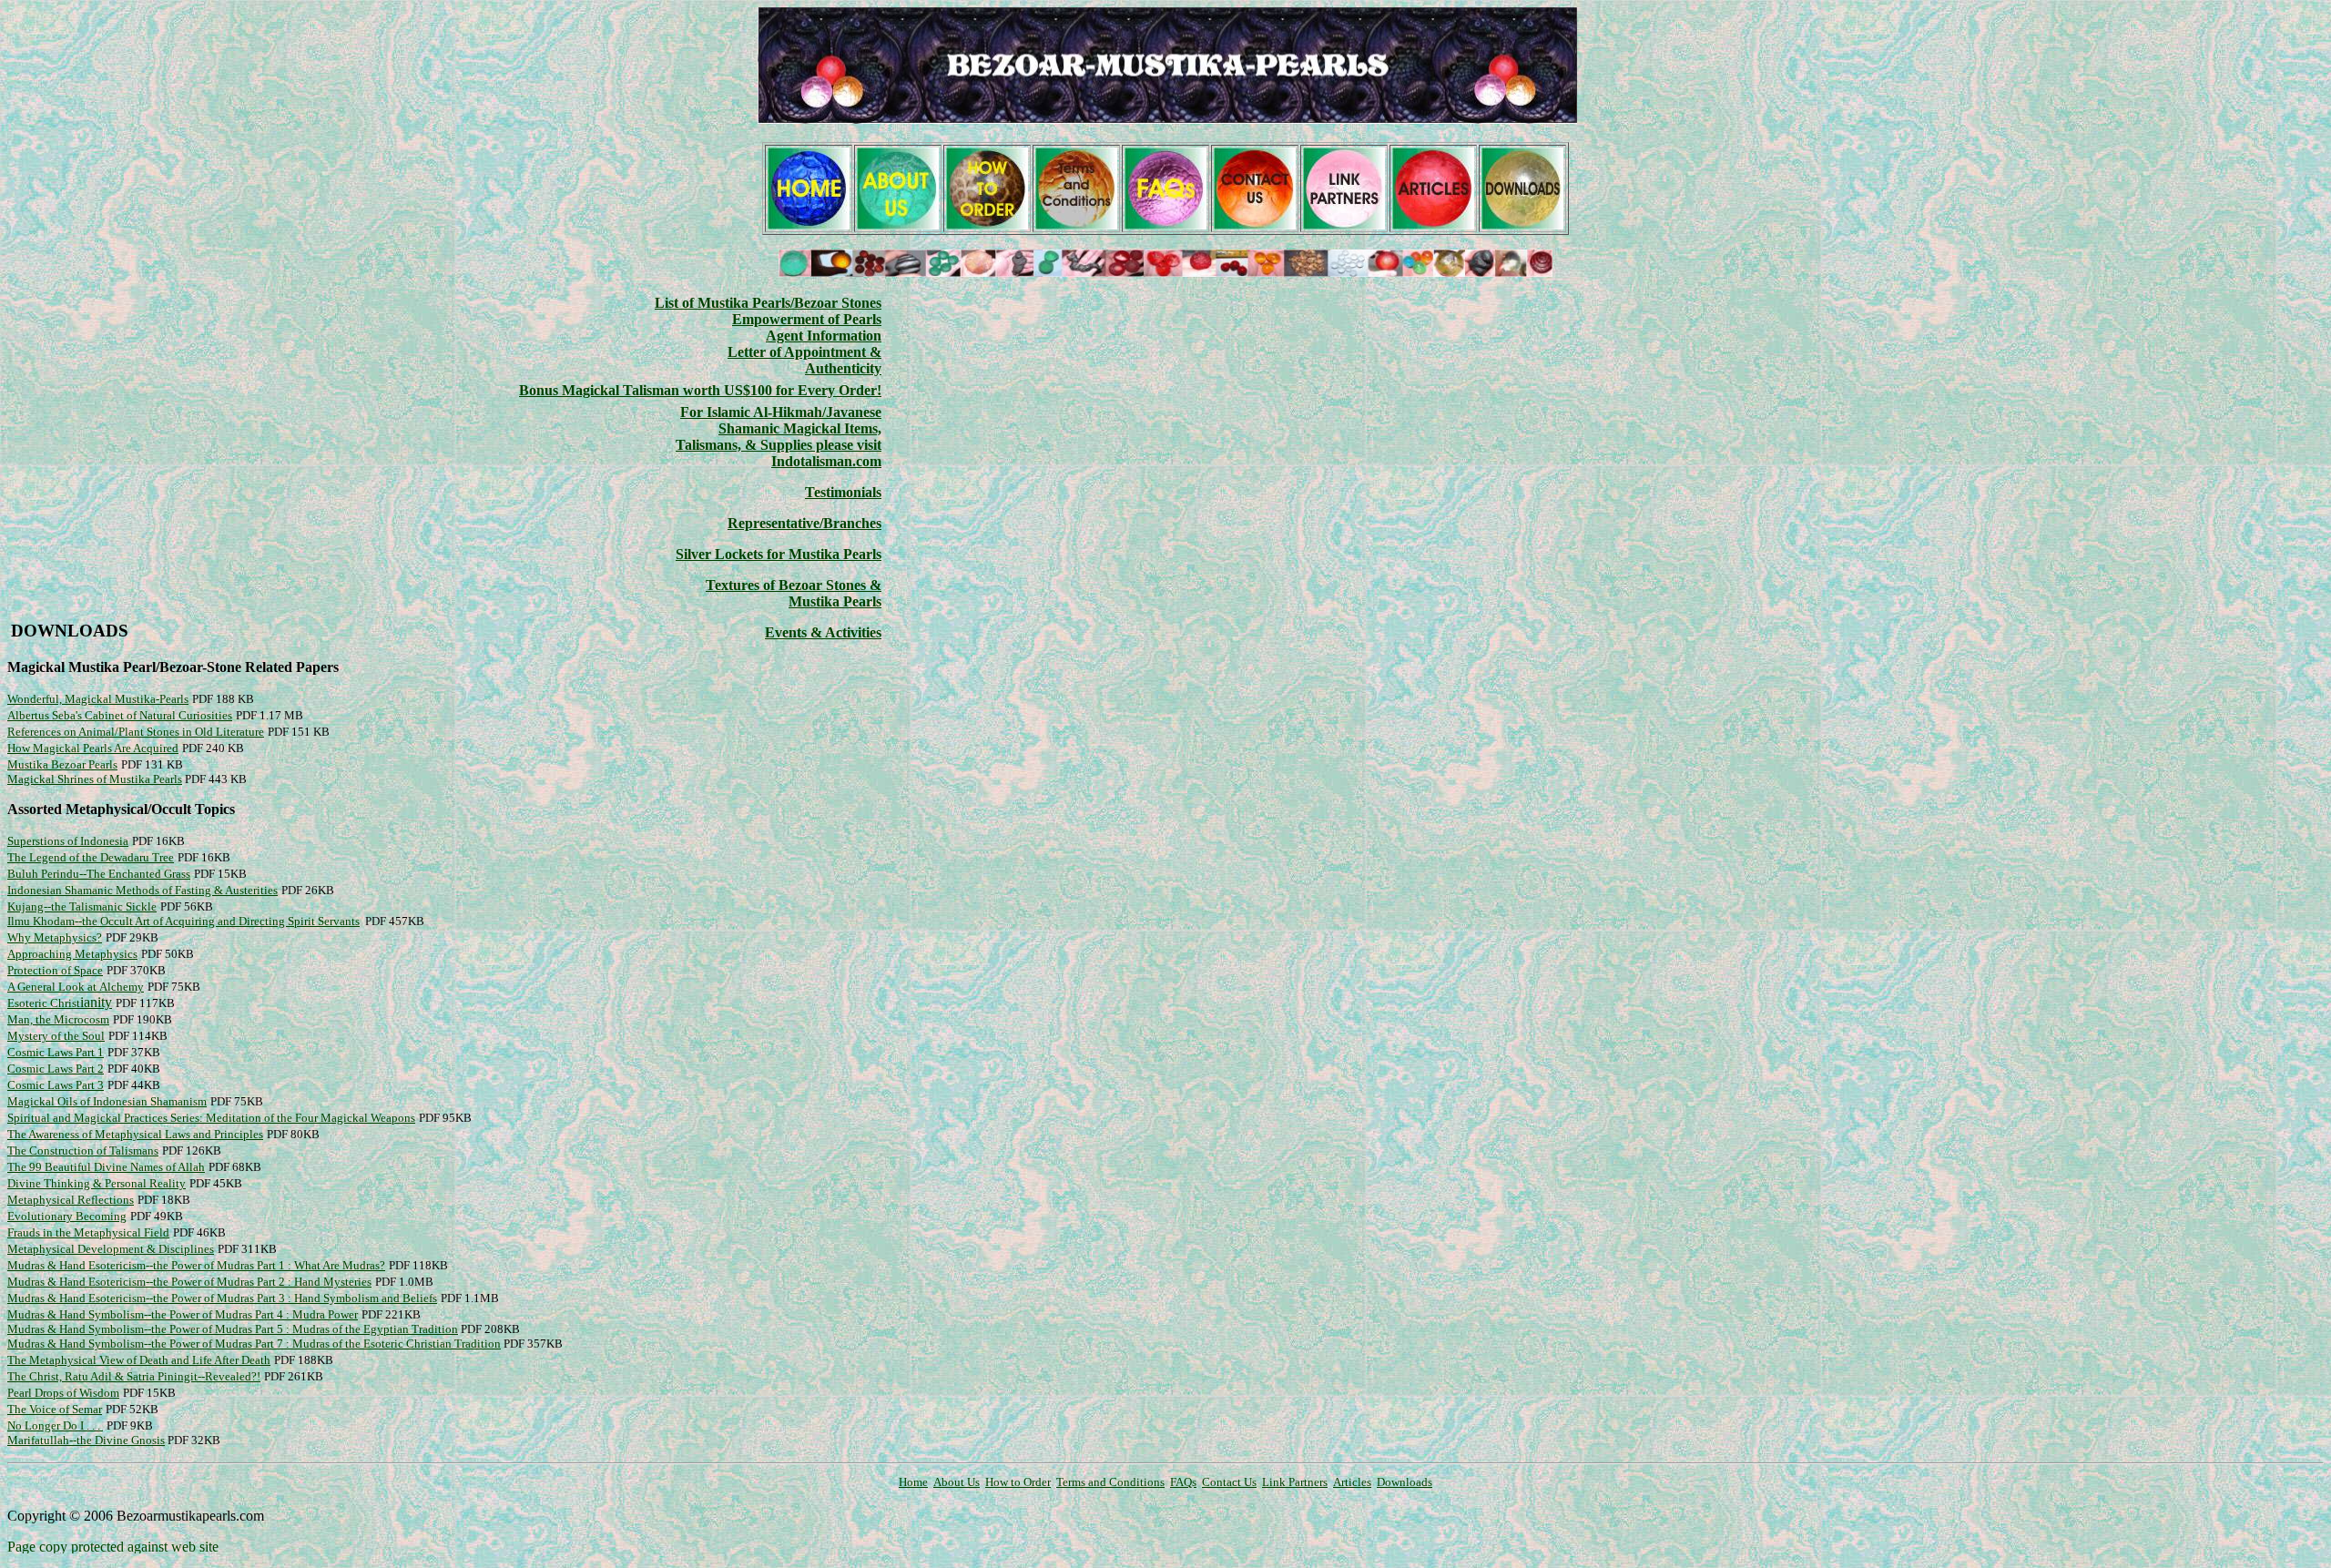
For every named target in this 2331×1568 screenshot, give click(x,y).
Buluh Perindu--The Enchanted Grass (99, 874)
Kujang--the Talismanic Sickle (82, 906)
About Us (957, 1482)
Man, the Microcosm (58, 1019)
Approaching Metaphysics (72, 954)
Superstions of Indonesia (68, 841)
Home (913, 1482)
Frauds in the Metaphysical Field (88, 1232)
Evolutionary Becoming (67, 1216)
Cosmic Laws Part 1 (56, 1052)
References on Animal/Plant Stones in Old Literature (136, 732)
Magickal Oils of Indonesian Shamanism (107, 1101)
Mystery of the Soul (56, 1036)
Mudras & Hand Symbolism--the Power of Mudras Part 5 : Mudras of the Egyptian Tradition (233, 1329)
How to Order (1018, 1482)
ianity (60, 1002)
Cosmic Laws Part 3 (56, 1085)
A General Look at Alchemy (76, 987)
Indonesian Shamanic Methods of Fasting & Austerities (143, 890)
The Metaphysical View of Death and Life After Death (139, 1360)
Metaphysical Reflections (71, 1200)
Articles (1352, 1482)
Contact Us (1229, 1482)
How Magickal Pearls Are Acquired (93, 748)
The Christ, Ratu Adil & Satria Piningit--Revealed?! (134, 1376)
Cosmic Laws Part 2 (56, 1069)
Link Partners (1295, 1482)
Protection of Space (55, 970)
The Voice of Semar (55, 1409)
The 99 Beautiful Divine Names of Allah (106, 1167)
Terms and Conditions (1110, 1482)
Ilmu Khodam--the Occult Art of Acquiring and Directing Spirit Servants (183, 921)
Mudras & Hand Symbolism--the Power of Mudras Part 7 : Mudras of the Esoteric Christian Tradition (254, 1344)
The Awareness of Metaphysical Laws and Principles (135, 1134)
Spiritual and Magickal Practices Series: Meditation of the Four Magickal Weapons (211, 1118)
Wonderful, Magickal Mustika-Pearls (98, 699)
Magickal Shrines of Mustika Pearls (95, 779)
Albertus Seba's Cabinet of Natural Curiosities (120, 715)
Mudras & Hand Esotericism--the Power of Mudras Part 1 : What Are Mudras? (196, 1265)
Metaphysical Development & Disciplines (111, 1249)
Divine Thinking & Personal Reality (97, 1183)
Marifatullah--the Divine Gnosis (86, 1440)
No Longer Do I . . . (55, 1425)
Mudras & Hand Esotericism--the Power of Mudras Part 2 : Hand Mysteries (189, 1282)
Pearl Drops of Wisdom (63, 1393)
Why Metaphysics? (55, 937)
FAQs (1183, 1482)
